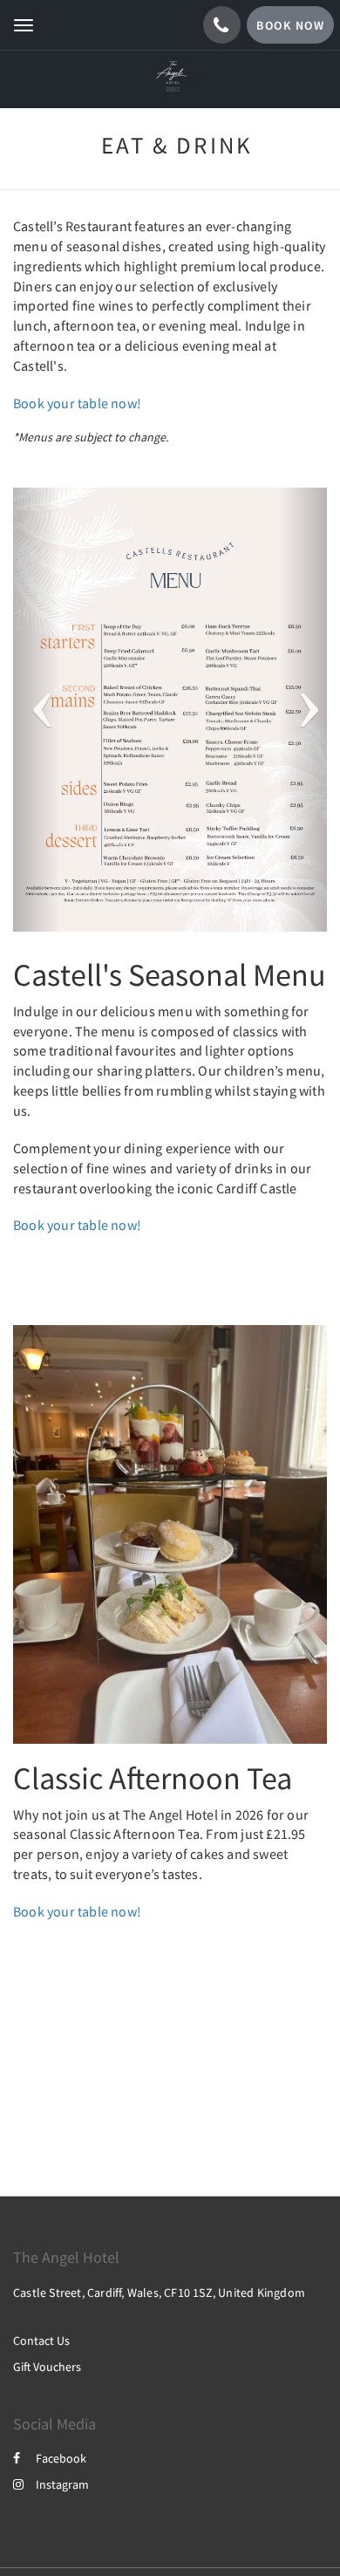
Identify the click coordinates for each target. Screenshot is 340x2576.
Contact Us (41, 2340)
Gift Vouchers (47, 2367)
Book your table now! (77, 403)
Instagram (62, 2484)
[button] (37, 710)
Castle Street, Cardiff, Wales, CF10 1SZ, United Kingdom (159, 2292)
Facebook (61, 2458)
